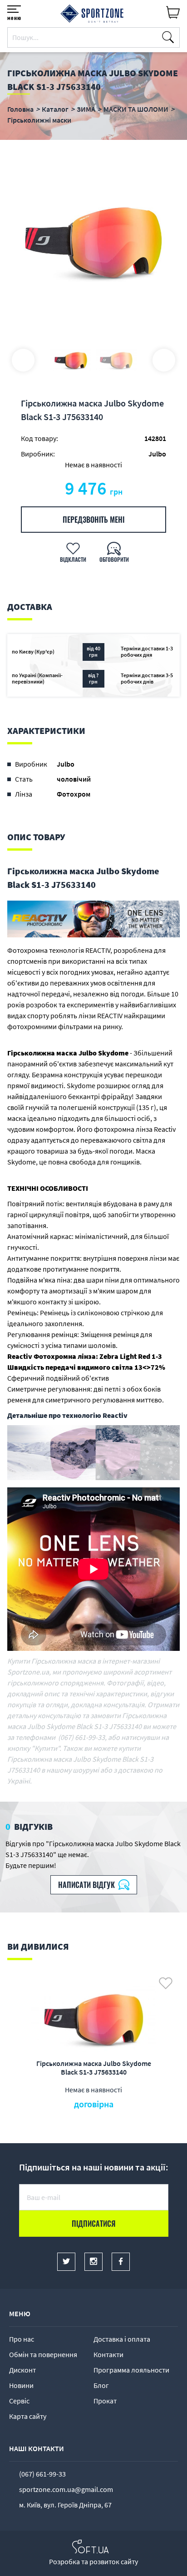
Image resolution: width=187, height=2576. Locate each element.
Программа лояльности (131, 2370)
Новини (21, 2385)
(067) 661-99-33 (42, 2474)
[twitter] (66, 2262)
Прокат (105, 2401)
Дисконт (22, 2370)
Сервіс (19, 2401)
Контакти (108, 2354)
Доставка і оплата (122, 2339)
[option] (93, 241)
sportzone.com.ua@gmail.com (66, 2489)
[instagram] (93, 2262)
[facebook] (121, 2262)
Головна (20, 109)
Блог (101, 2385)
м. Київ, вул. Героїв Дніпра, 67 (65, 2505)
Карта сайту (28, 2416)
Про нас (22, 2339)
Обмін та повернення (43, 2354)
